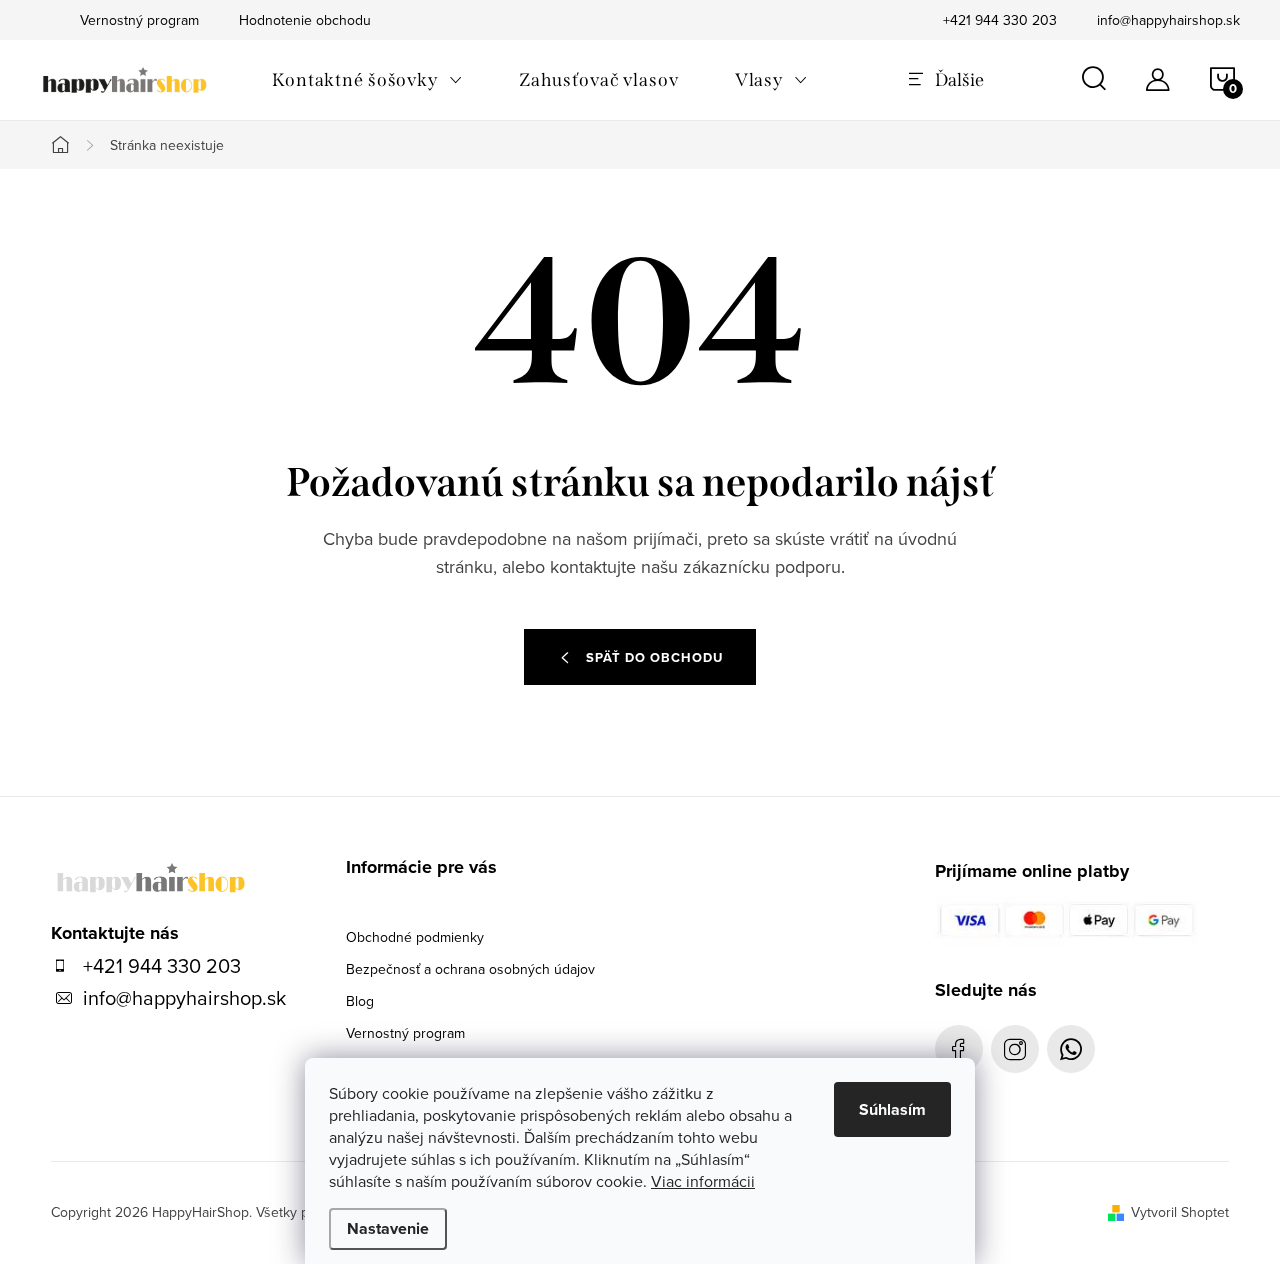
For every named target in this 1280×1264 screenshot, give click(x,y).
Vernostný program (405, 1033)
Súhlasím (892, 1109)
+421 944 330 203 (1000, 20)
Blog (360, 1001)
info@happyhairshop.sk (1168, 20)
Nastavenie (388, 1228)
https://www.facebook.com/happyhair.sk (959, 1049)
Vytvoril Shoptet (1180, 1212)
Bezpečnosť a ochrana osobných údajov (470, 969)
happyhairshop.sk (1015, 1049)
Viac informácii (703, 1181)
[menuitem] (367, 80)
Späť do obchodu (654, 657)
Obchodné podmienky (415, 937)
